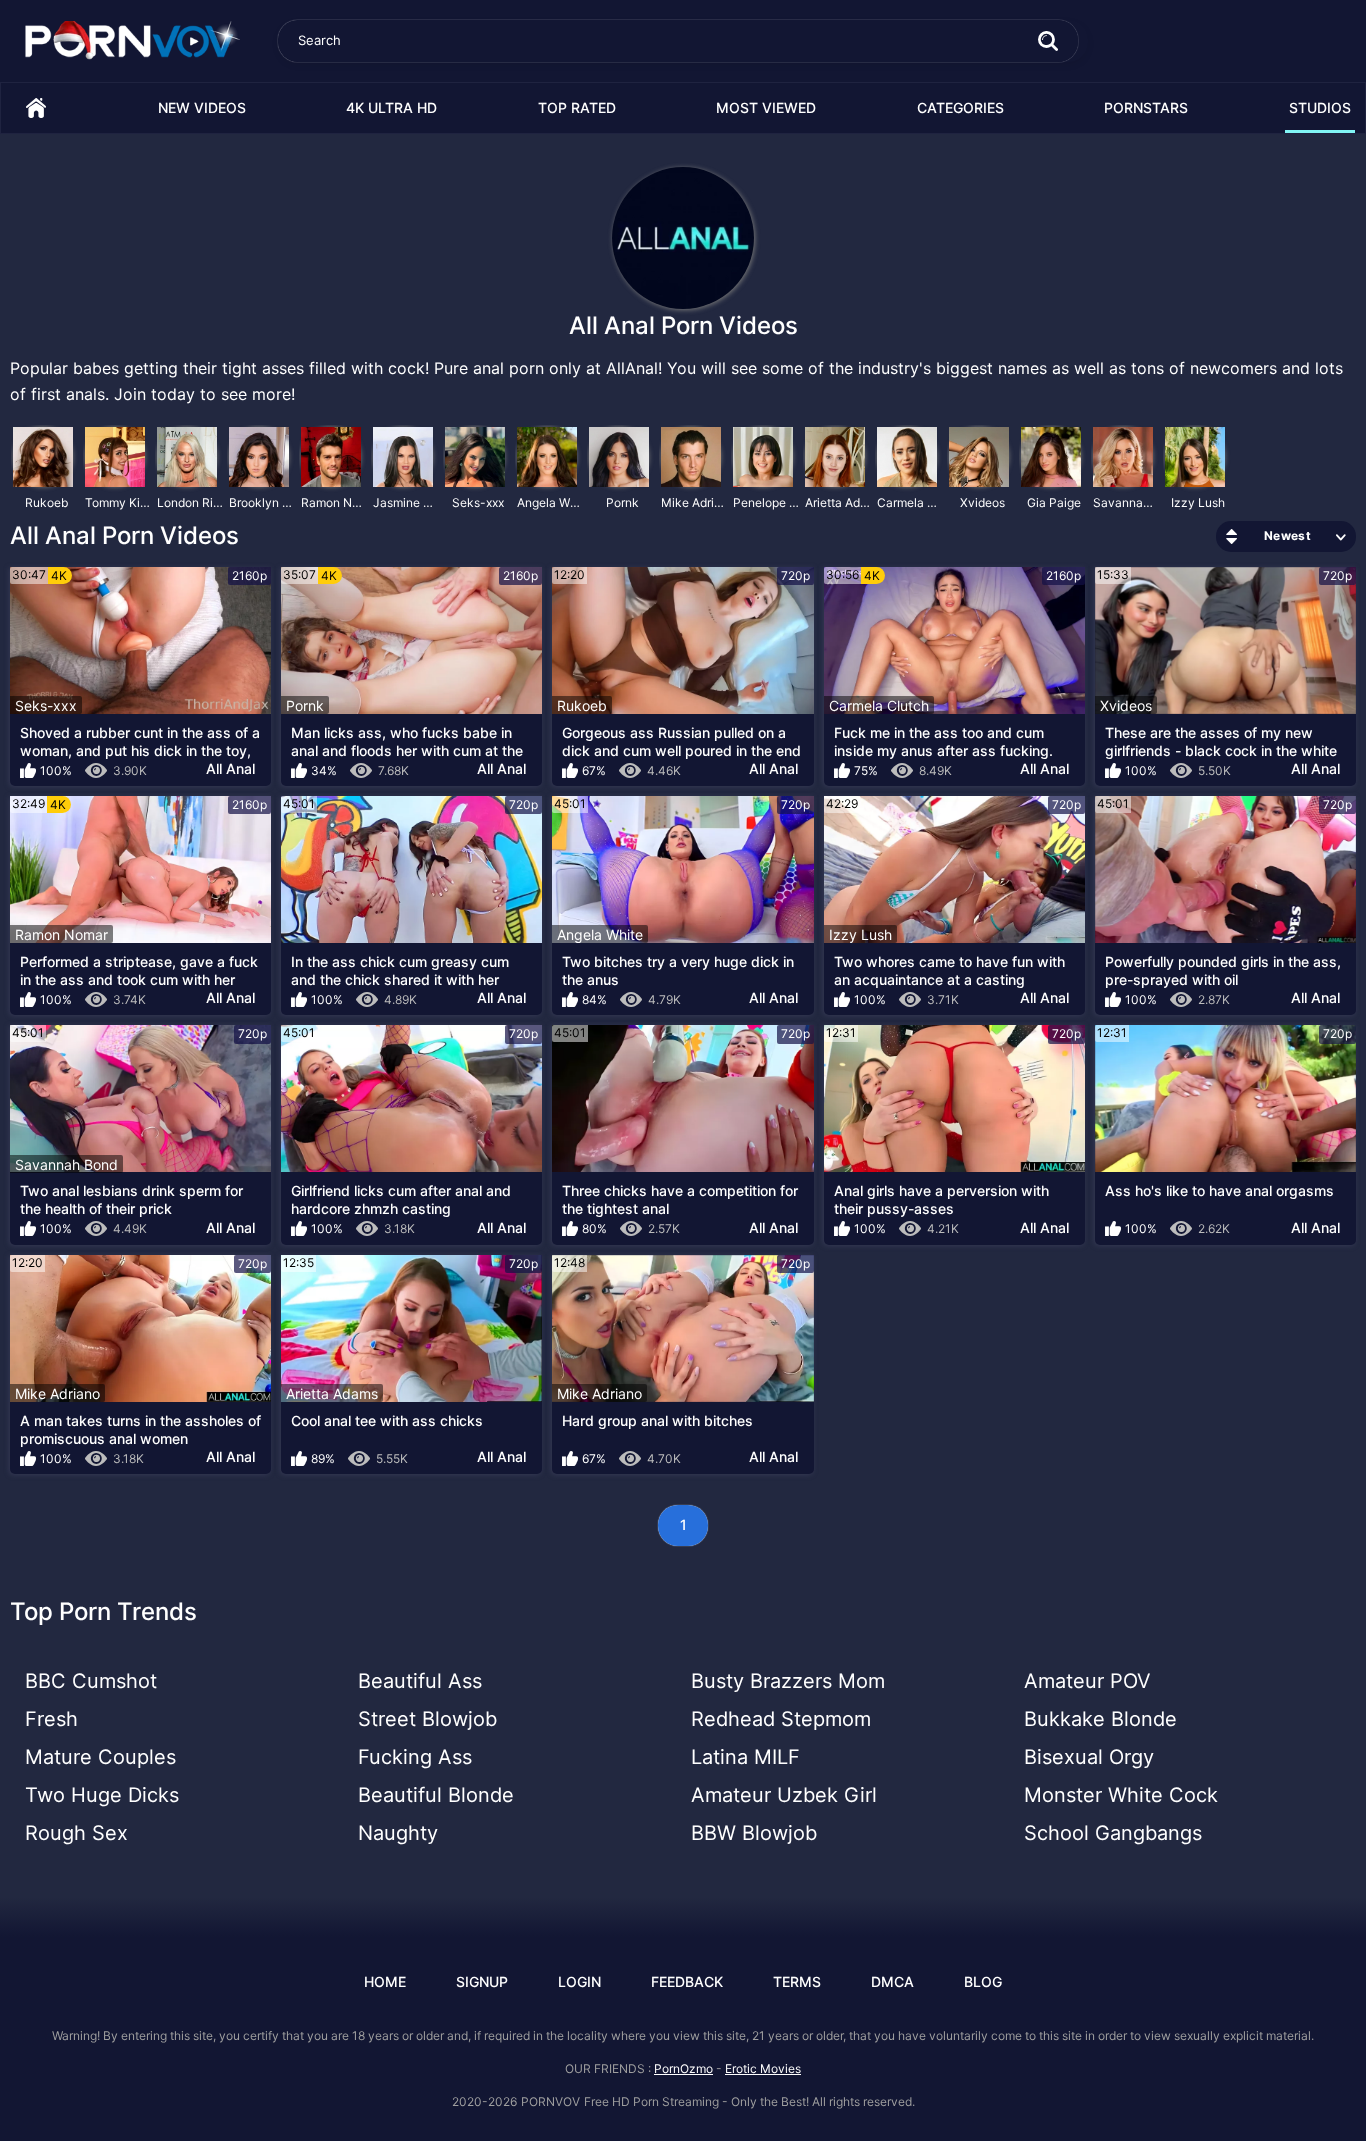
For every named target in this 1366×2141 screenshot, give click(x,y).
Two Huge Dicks (102, 1795)
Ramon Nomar (335, 502)
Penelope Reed (767, 502)
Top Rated (577, 107)
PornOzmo (683, 2068)
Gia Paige (1054, 502)
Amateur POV (1087, 1681)
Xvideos (982, 502)
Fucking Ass (415, 1757)
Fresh (51, 1719)
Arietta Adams (839, 502)
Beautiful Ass (420, 1681)
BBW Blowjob (754, 1833)
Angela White (551, 502)
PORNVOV (550, 2101)
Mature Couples (100, 1757)
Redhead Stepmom (781, 1719)
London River (191, 502)
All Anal (230, 768)
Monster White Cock (1121, 1795)
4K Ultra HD (391, 107)
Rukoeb (46, 502)
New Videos (202, 107)
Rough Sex (76, 1833)
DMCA (892, 1981)
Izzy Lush (1198, 502)
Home (36, 108)
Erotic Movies (763, 2068)
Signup (482, 1981)
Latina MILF (745, 1757)
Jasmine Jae (407, 502)
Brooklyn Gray (263, 502)
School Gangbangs (1113, 1833)
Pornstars (1146, 107)
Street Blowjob (427, 1719)
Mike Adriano (695, 502)
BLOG (983, 1981)
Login (579, 1981)
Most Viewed (766, 107)
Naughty (398, 1833)
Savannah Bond (1127, 502)
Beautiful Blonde (436, 1795)
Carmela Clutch (911, 502)
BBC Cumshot (91, 1681)
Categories (960, 107)
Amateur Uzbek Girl (784, 1795)
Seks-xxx (478, 502)
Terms (797, 1981)
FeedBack (687, 1981)
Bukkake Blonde (1100, 1719)
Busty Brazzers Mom (788, 1681)
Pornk (622, 502)
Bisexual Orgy (1089, 1757)
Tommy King (119, 502)
